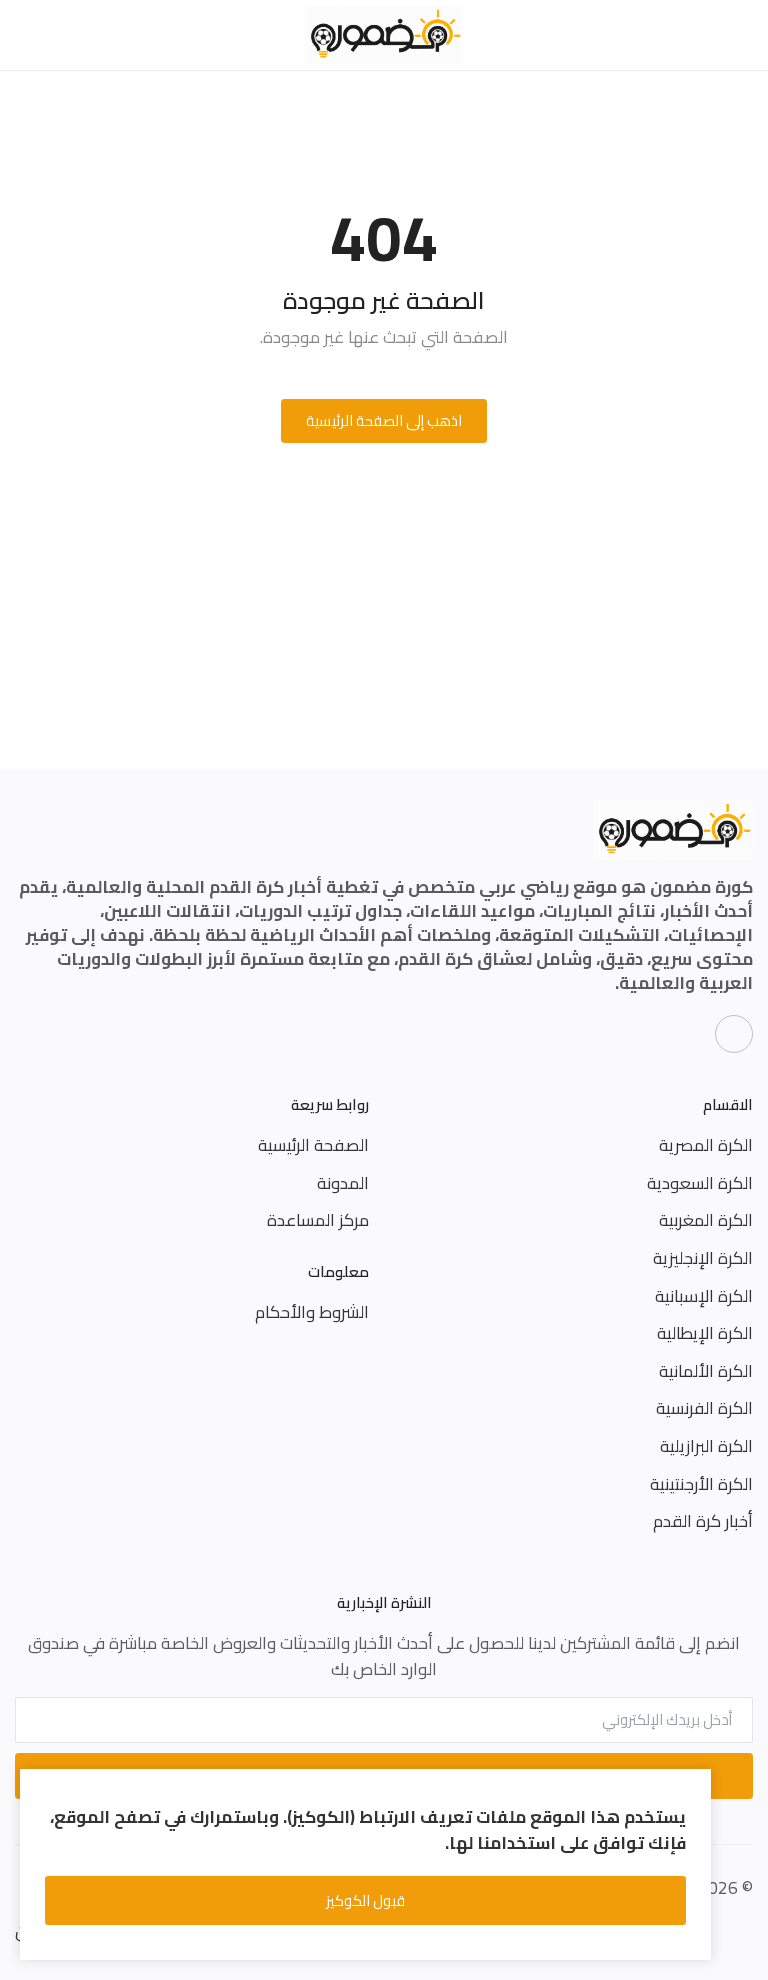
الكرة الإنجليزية (703, 1258)
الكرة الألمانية (706, 1371)
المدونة (343, 1183)
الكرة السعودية (700, 1183)
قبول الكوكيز (365, 1900)
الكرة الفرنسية (704, 1408)
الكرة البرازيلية (706, 1446)
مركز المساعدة (318, 1220)
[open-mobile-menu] (741, 35)
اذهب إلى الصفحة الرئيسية (384, 420)
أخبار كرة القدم (703, 1521)
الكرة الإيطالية (705, 1333)
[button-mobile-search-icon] (26, 35)
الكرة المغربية (706, 1220)
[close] (692, 1788)
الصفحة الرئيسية (313, 1145)
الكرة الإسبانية (704, 1296)
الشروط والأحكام (312, 1312)
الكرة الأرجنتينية (701, 1484)
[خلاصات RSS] (734, 1034)
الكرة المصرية (706, 1145)
